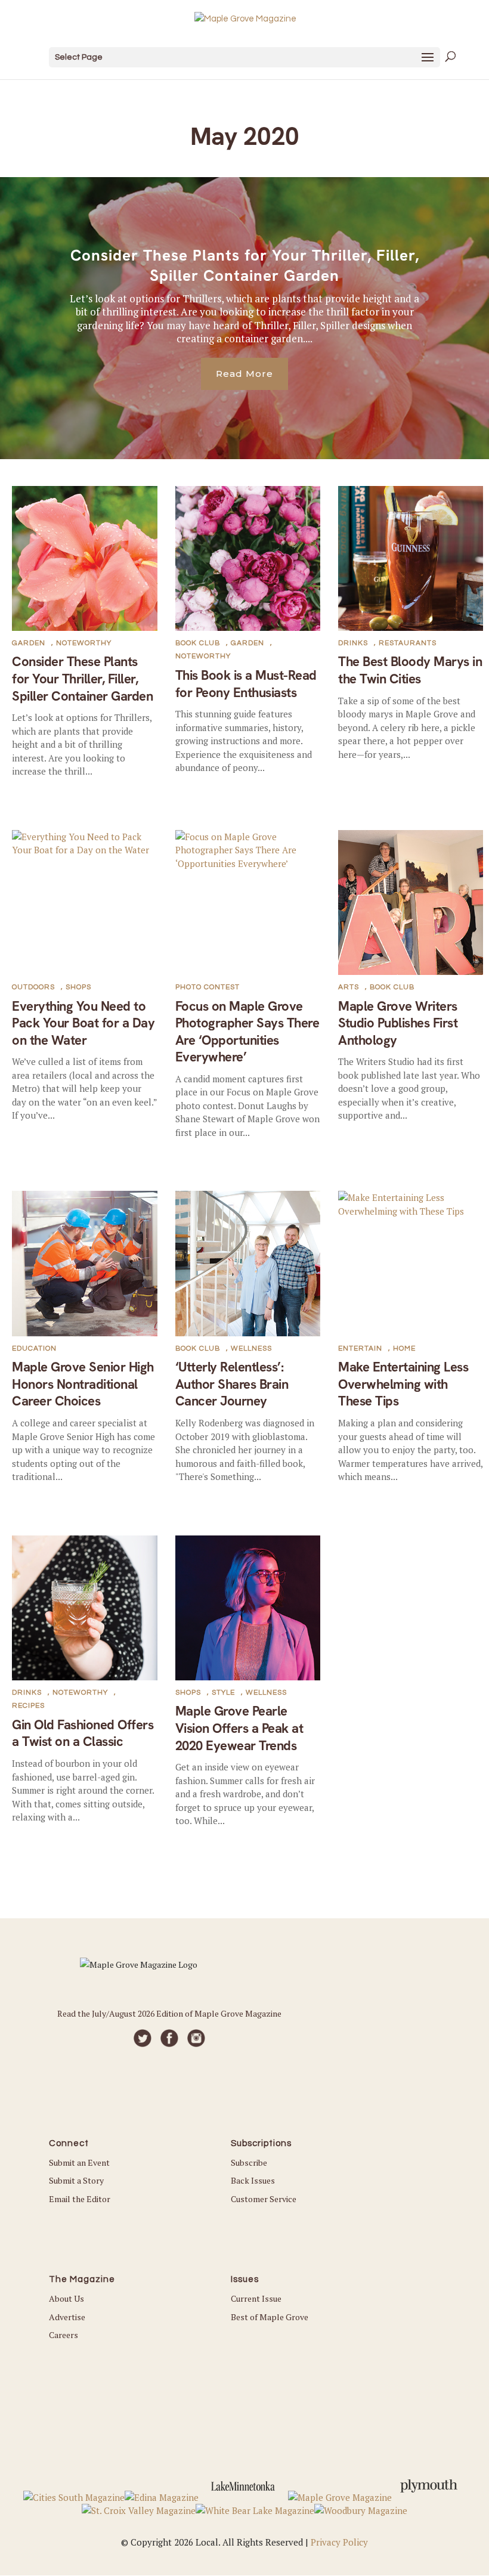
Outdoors (33, 987)
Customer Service (264, 2199)
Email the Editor (80, 2199)
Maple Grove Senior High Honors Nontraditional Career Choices (83, 1384)
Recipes (28, 1706)
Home (404, 1349)
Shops (78, 987)
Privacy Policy (339, 2542)
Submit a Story (76, 2180)
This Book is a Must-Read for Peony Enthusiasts (246, 684)
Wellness (251, 1349)
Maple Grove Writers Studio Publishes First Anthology (398, 1023)
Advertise (67, 2317)
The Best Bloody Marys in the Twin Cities (410, 670)
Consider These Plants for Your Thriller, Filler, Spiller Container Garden (245, 265)
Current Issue (256, 2298)
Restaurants (408, 643)
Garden (29, 643)
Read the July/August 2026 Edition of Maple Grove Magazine (169, 2013)
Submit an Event (79, 2162)
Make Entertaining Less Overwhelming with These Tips (403, 1384)
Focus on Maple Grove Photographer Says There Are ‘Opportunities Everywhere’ (247, 1032)
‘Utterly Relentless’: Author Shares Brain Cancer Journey (232, 1384)
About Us (66, 2298)
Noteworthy (84, 643)
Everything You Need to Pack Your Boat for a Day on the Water (83, 1023)
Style (223, 1693)
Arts (349, 987)
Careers (64, 2335)
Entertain (360, 1349)
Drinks (353, 643)
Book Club (198, 643)
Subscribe (249, 2162)
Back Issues (253, 2180)
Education (34, 1349)
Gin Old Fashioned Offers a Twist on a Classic (83, 1733)
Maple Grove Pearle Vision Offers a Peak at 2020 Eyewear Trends (239, 1728)
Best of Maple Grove (270, 2317)
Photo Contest (208, 987)
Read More (244, 374)
